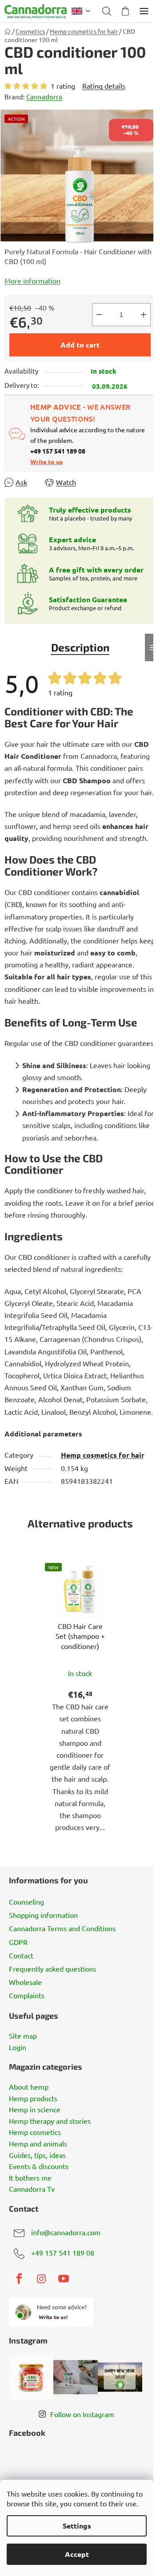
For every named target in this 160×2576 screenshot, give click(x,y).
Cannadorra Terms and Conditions (62, 1928)
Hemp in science (35, 2110)
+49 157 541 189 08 (63, 2253)
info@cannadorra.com (66, 2232)
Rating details (104, 86)
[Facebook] (19, 2279)
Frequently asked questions (52, 1968)
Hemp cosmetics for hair (103, 1455)
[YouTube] (64, 2279)
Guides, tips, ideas (37, 2155)
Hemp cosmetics (35, 2132)
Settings (77, 2526)
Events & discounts (39, 2166)
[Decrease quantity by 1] (99, 315)
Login (18, 2047)
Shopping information (43, 1915)
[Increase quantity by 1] (144, 315)
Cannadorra (44, 97)
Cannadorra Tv (32, 2189)
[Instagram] (41, 2279)
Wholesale (25, 1982)
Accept (77, 2554)
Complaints (27, 1995)
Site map (23, 2036)
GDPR (18, 1942)
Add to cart (80, 345)
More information (32, 280)
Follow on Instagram (82, 2414)
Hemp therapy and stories (50, 2121)
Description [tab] (80, 647)
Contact (21, 1955)
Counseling (26, 1901)
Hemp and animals (38, 2144)
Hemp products (33, 2099)
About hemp (29, 2087)
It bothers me (30, 2178)
